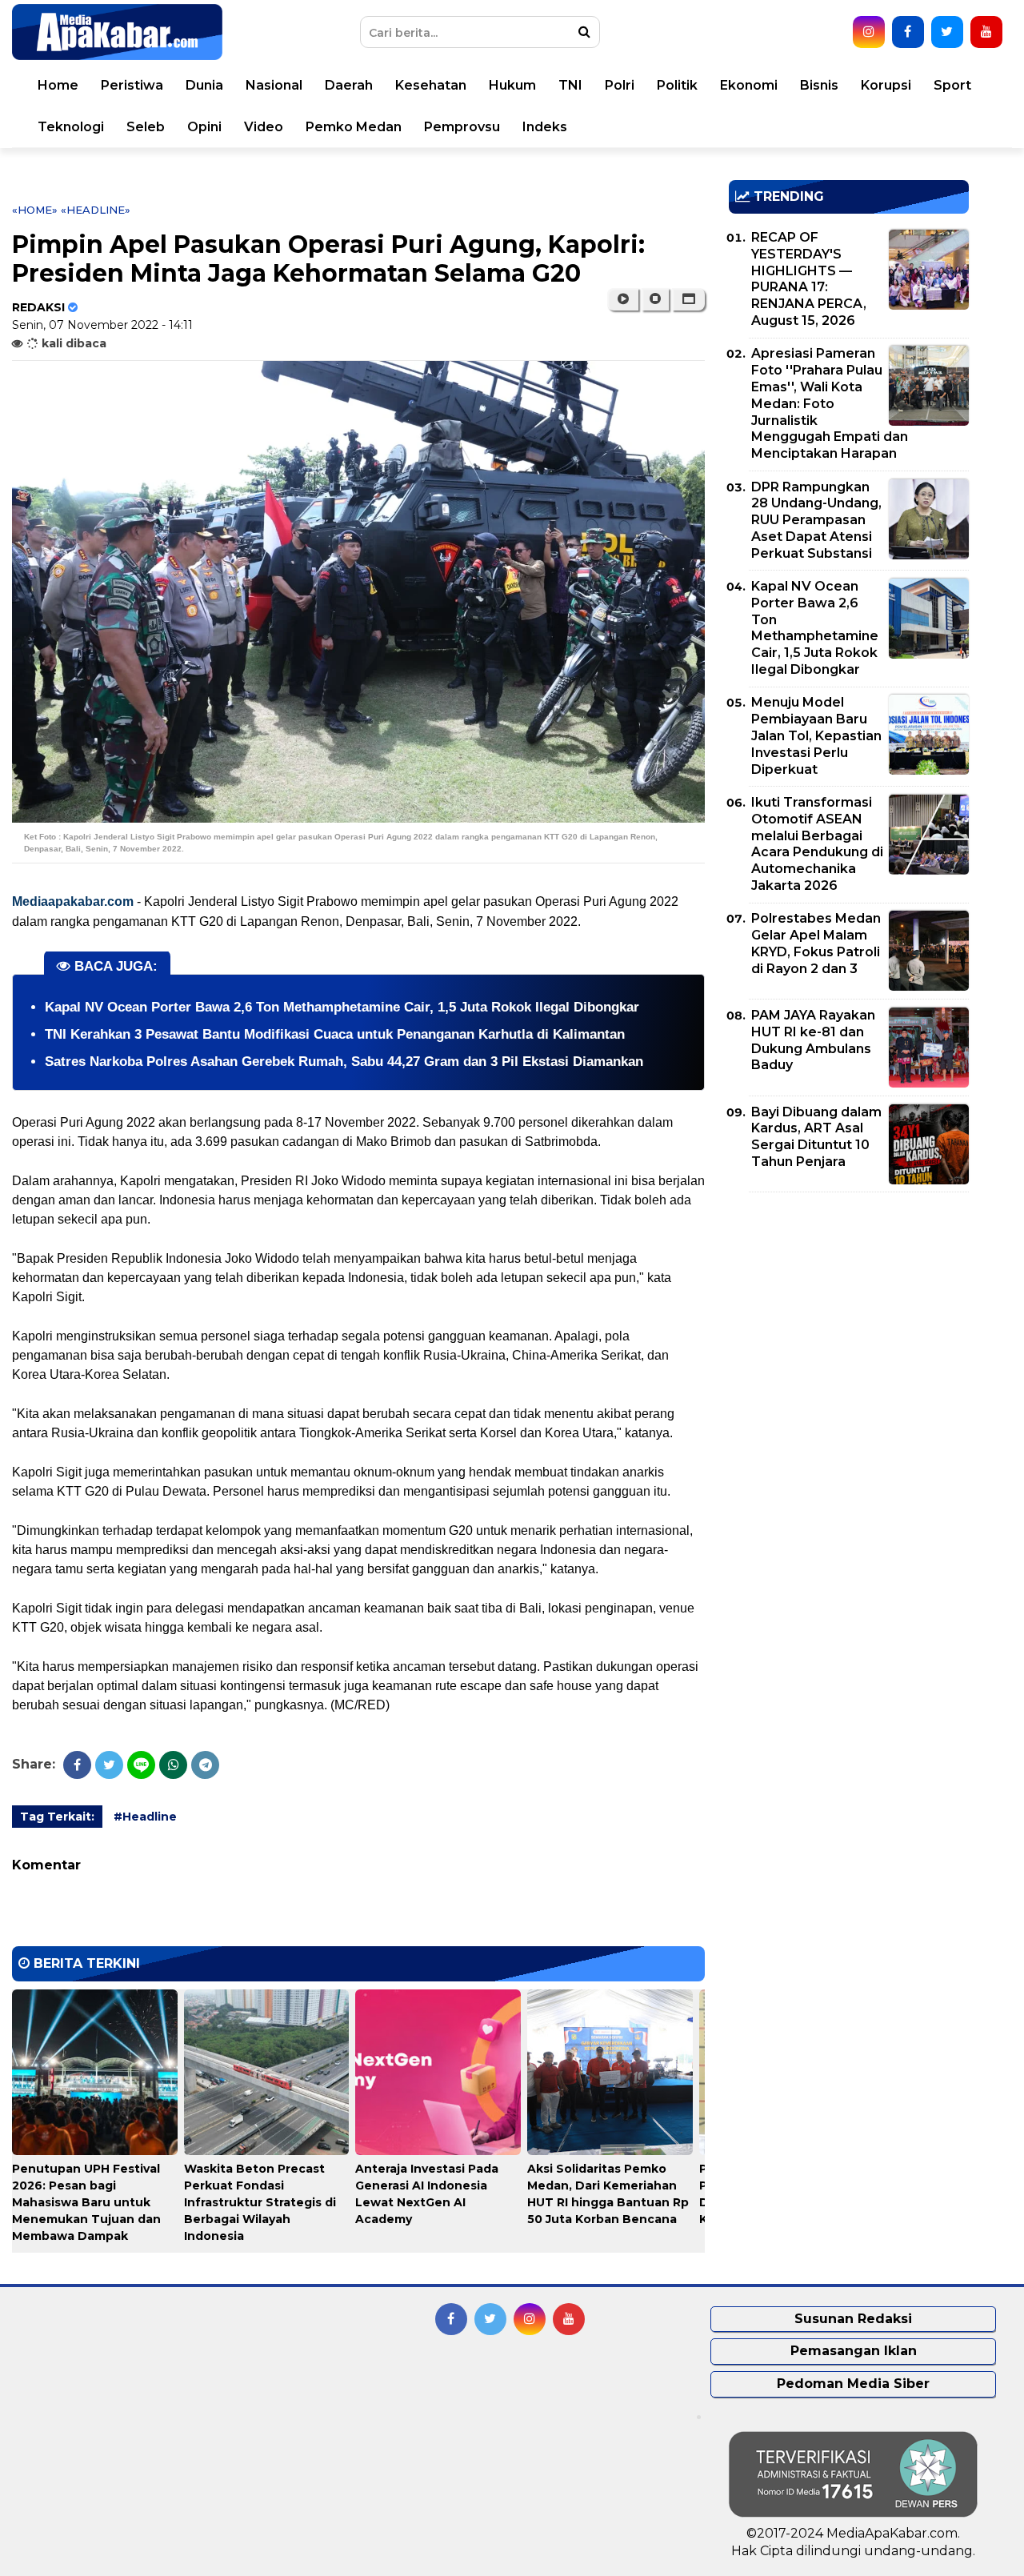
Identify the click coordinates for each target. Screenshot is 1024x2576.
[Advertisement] (849, 1316)
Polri (620, 85)
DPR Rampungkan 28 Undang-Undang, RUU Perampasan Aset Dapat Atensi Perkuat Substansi (816, 520)
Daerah (349, 85)
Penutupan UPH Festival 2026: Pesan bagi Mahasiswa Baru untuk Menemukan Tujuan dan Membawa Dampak (86, 2202)
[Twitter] (109, 1765)
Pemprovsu (462, 127)
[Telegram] (205, 1765)
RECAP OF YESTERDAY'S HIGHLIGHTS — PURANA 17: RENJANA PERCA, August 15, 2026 (809, 279)
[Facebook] (77, 1765)
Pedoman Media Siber (853, 2384)
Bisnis (819, 85)
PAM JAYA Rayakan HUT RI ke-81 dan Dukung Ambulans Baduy (813, 1040)
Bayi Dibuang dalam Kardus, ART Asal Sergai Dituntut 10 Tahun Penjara (816, 1137)
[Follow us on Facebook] (908, 32)
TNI (570, 85)
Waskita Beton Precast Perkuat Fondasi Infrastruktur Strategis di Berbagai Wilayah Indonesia (260, 2202)
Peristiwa (132, 85)
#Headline (145, 1817)
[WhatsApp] (173, 1765)
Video (264, 127)
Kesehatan (431, 85)
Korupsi (886, 85)
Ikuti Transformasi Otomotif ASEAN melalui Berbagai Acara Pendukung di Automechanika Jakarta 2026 (817, 844)
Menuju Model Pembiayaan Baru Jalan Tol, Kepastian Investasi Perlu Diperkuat (816, 735)
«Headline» (96, 210)
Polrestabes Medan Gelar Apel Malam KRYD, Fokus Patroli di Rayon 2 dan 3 (816, 943)
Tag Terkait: (57, 1817)
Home (58, 85)
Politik (677, 85)
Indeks (545, 127)
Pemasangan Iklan (854, 2351)
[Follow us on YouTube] (986, 32)
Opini (204, 127)
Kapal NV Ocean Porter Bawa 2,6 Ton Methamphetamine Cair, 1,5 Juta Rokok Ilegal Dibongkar (342, 1007)
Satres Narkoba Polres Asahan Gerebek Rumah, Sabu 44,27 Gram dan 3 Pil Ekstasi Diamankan (344, 1062)
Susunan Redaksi (853, 2319)
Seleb (146, 127)
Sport (952, 85)
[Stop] (655, 299)
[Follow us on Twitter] (947, 32)
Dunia (204, 85)
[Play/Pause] (623, 299)
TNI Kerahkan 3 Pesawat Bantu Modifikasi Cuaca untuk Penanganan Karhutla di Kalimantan (335, 1034)
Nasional (274, 85)
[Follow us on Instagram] (869, 32)
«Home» (35, 210)
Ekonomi (749, 85)
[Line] (141, 1765)
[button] (688, 299)
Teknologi (71, 127)
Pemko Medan (354, 127)
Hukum (512, 85)
